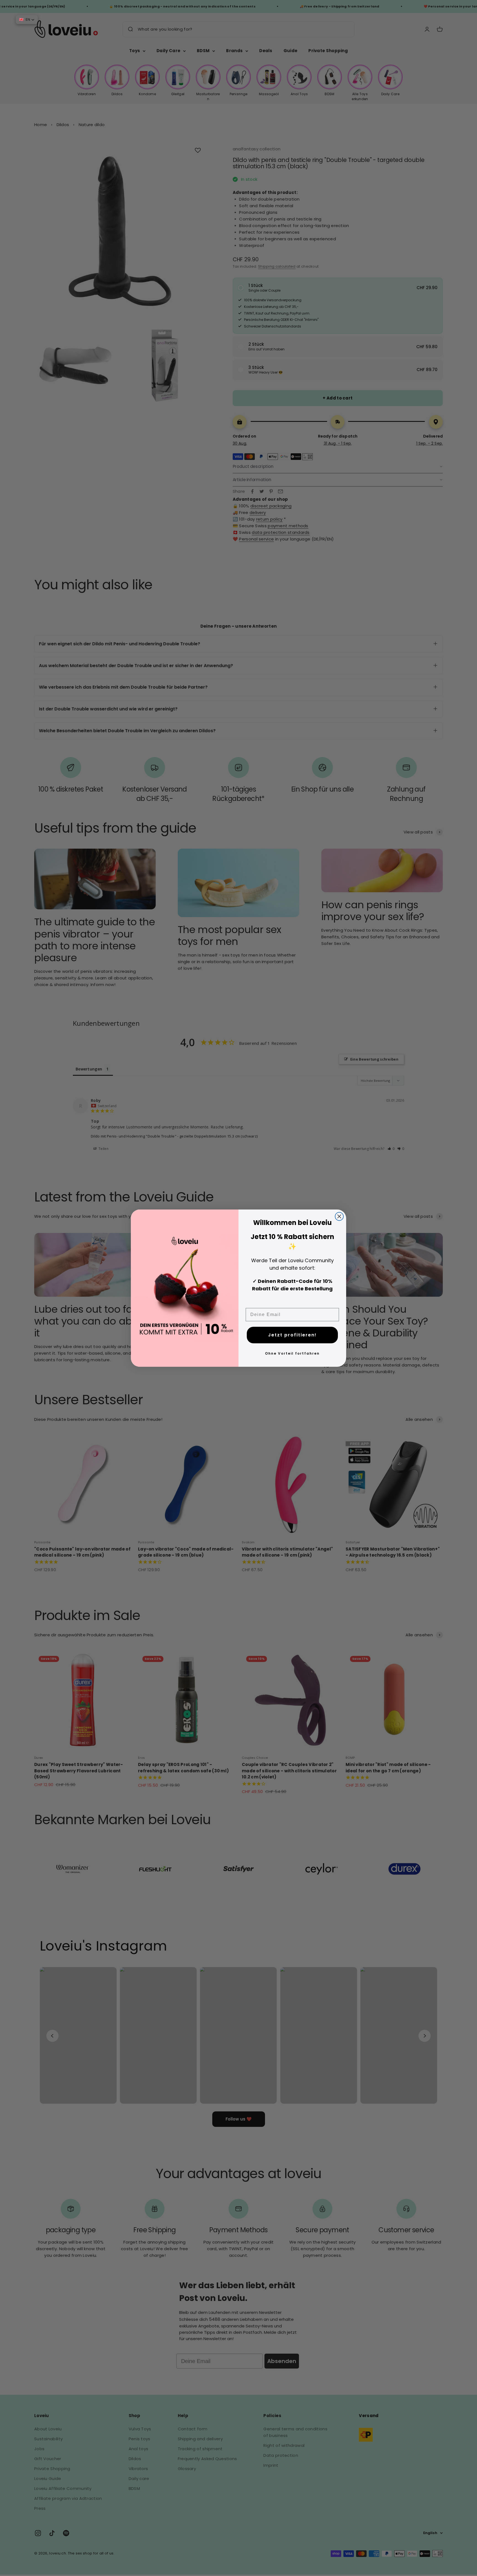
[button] (27, 20)
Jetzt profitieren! (292, 1335)
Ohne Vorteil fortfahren (292, 1353)
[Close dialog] (339, 1216)
